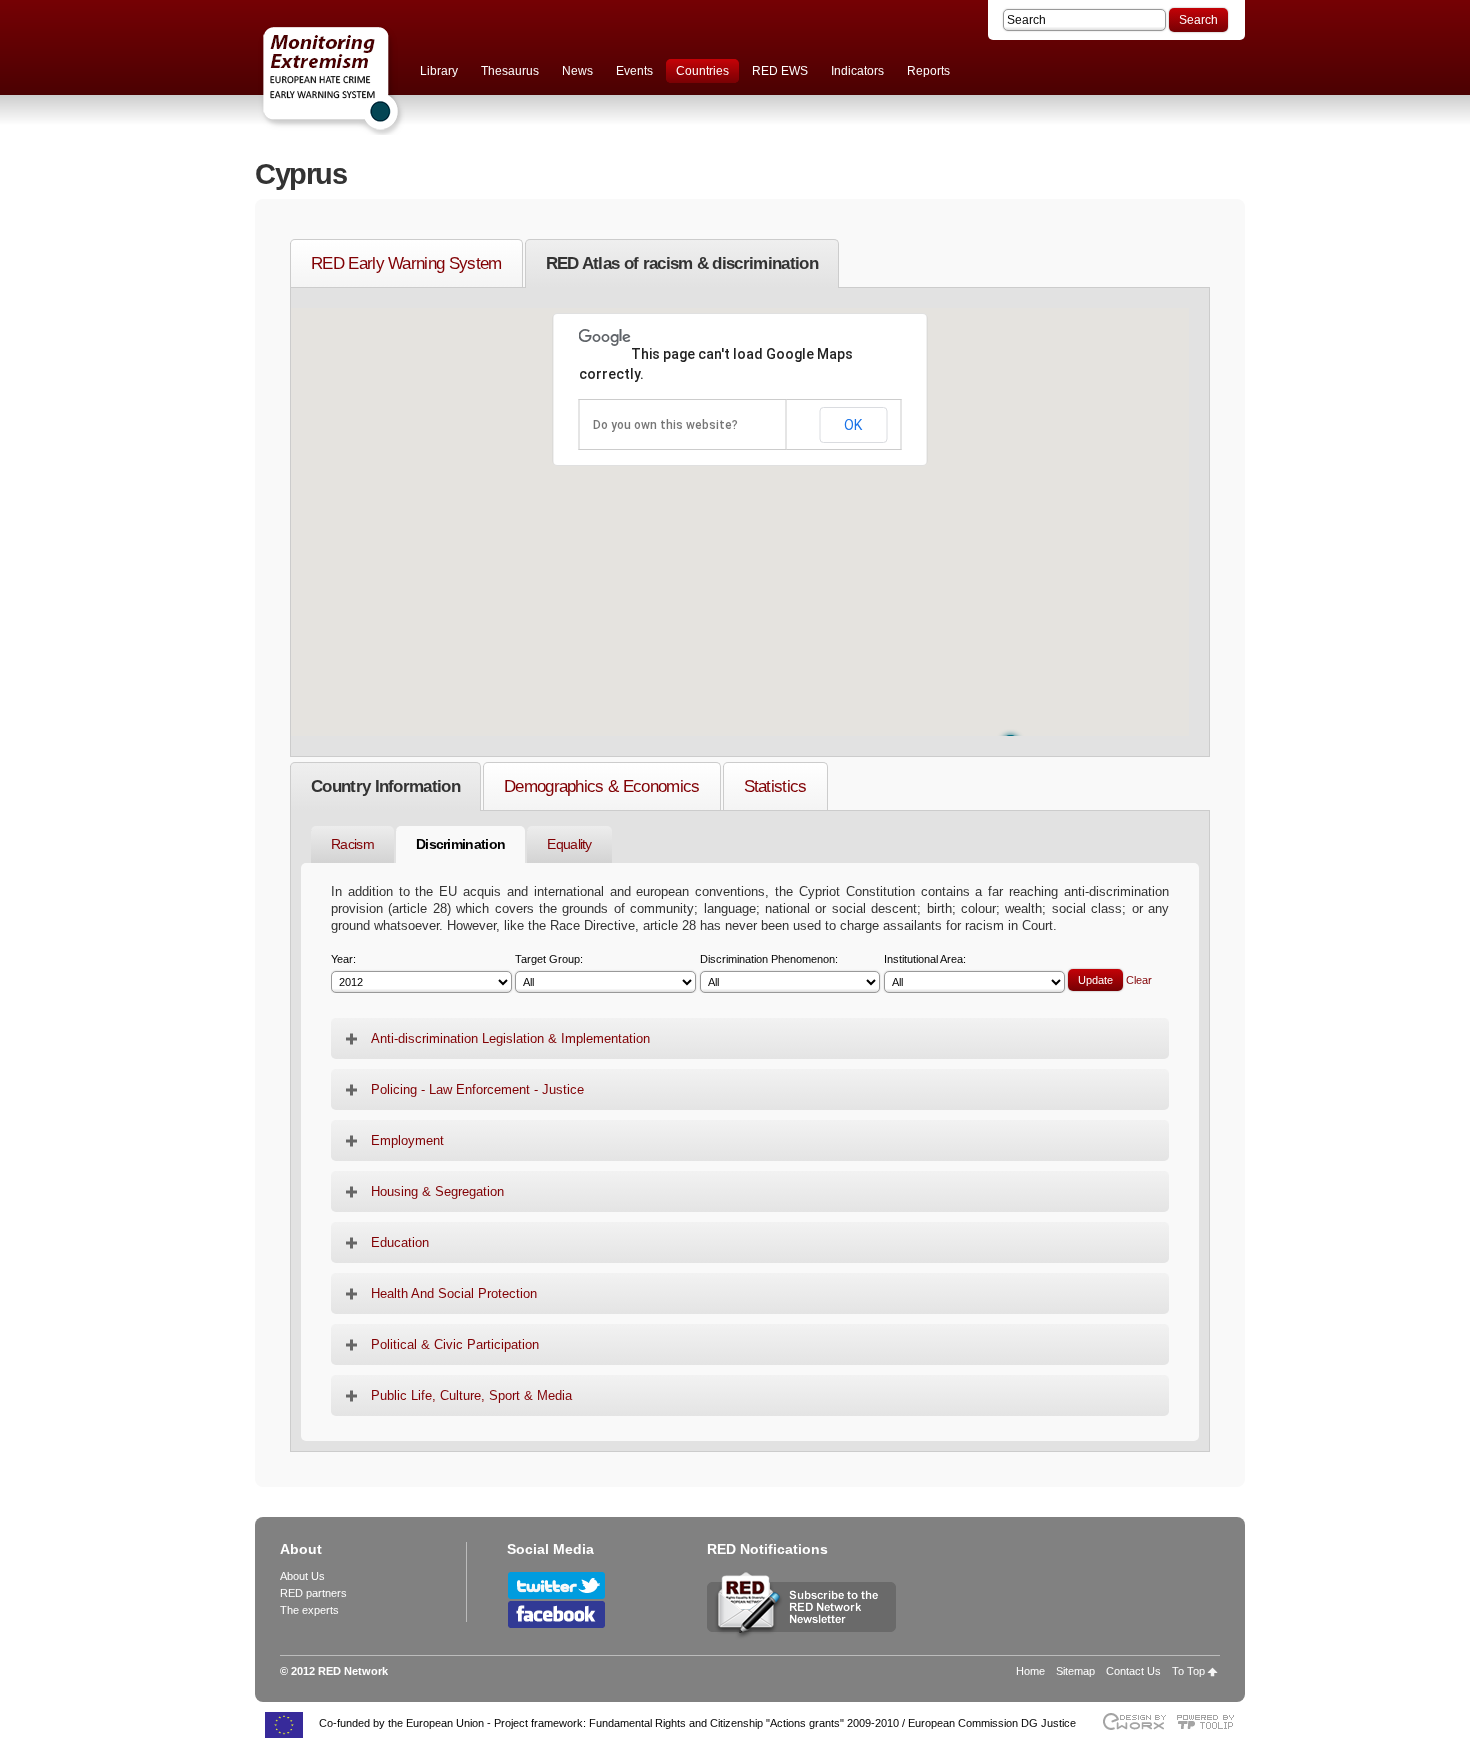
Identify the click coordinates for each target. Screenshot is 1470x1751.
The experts (309, 1610)
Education (400, 1242)
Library (439, 71)
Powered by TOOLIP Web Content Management (1210, 1721)
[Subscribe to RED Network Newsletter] (801, 1636)
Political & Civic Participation (455, 1344)
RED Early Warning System (406, 263)
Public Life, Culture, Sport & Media (471, 1395)
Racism (352, 844)
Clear (1139, 980)
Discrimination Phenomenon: (769, 959)
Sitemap (1075, 1671)
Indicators (857, 71)
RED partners (313, 1593)
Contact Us (1133, 1671)
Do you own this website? (665, 425)
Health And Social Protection (454, 1293)
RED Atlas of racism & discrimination (682, 263)
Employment (407, 1140)
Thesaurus (510, 71)
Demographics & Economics (602, 786)
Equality (569, 844)
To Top (1188, 1671)
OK (853, 425)
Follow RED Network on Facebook (556, 1614)
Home (1030, 1671)
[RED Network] (375, 80)
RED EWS (780, 71)
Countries (702, 71)
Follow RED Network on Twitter (556, 1585)
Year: (343, 959)
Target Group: (549, 959)
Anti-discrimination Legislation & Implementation (510, 1038)
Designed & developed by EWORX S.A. (1133, 1721)
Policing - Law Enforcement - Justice (477, 1089)
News (577, 71)
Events (634, 71)
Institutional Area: (925, 959)
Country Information (385, 786)
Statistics (775, 786)
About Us (302, 1576)
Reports (928, 71)
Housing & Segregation (437, 1191)
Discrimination (460, 844)
